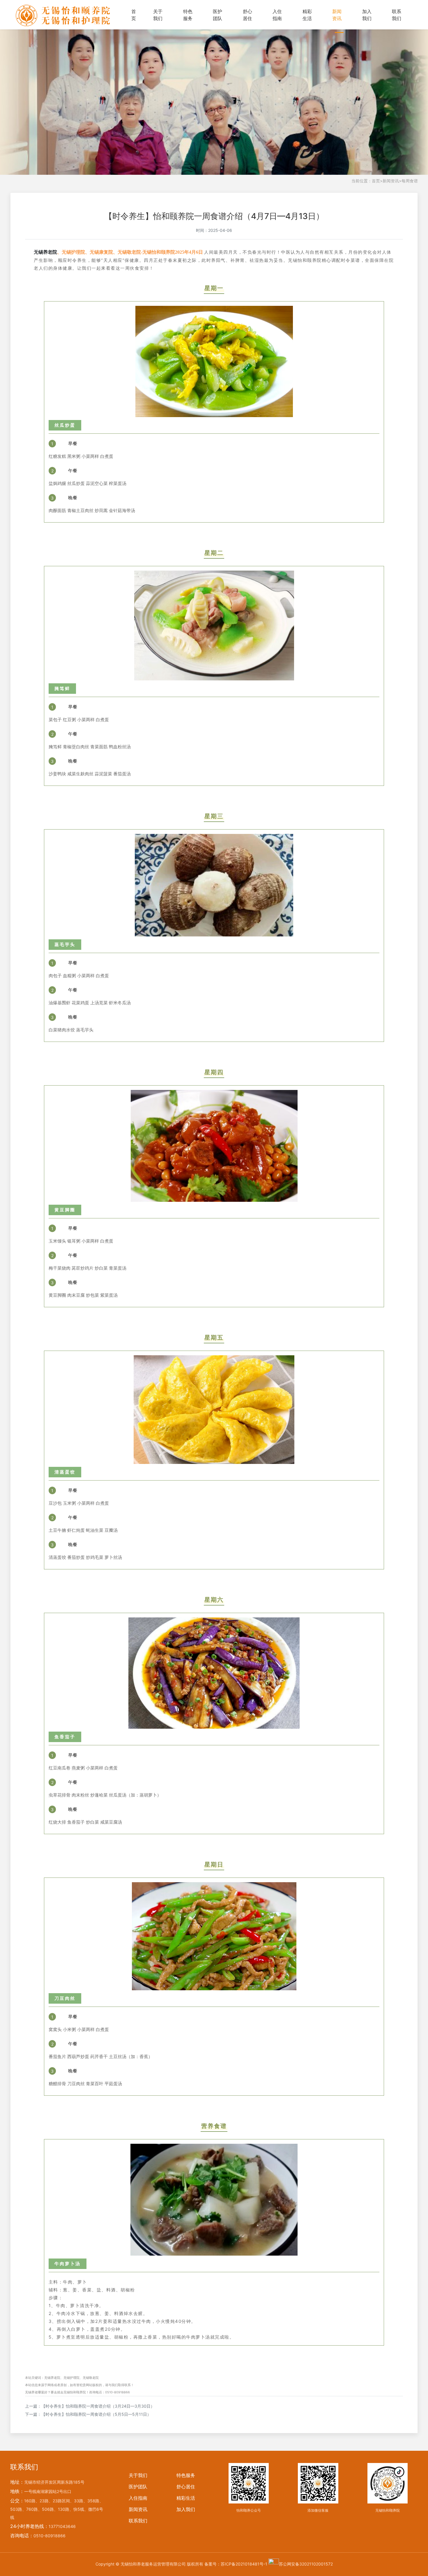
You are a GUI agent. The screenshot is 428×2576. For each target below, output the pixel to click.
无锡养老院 (45, 252)
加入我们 (367, 15)
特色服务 (188, 15)
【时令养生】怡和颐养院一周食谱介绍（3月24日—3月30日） (98, 2406)
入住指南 (277, 15)
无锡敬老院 (91, 2378)
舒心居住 (247, 15)
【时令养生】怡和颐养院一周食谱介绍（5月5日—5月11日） (96, 2414)
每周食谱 (410, 181)
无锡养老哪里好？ (38, 2392)
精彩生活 (307, 15)
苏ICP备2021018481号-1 (244, 2564)
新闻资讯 (337, 15)
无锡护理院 (71, 2378)
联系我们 (397, 15)
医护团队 (217, 15)
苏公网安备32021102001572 (306, 2564)
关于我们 (158, 15)
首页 (134, 15)
